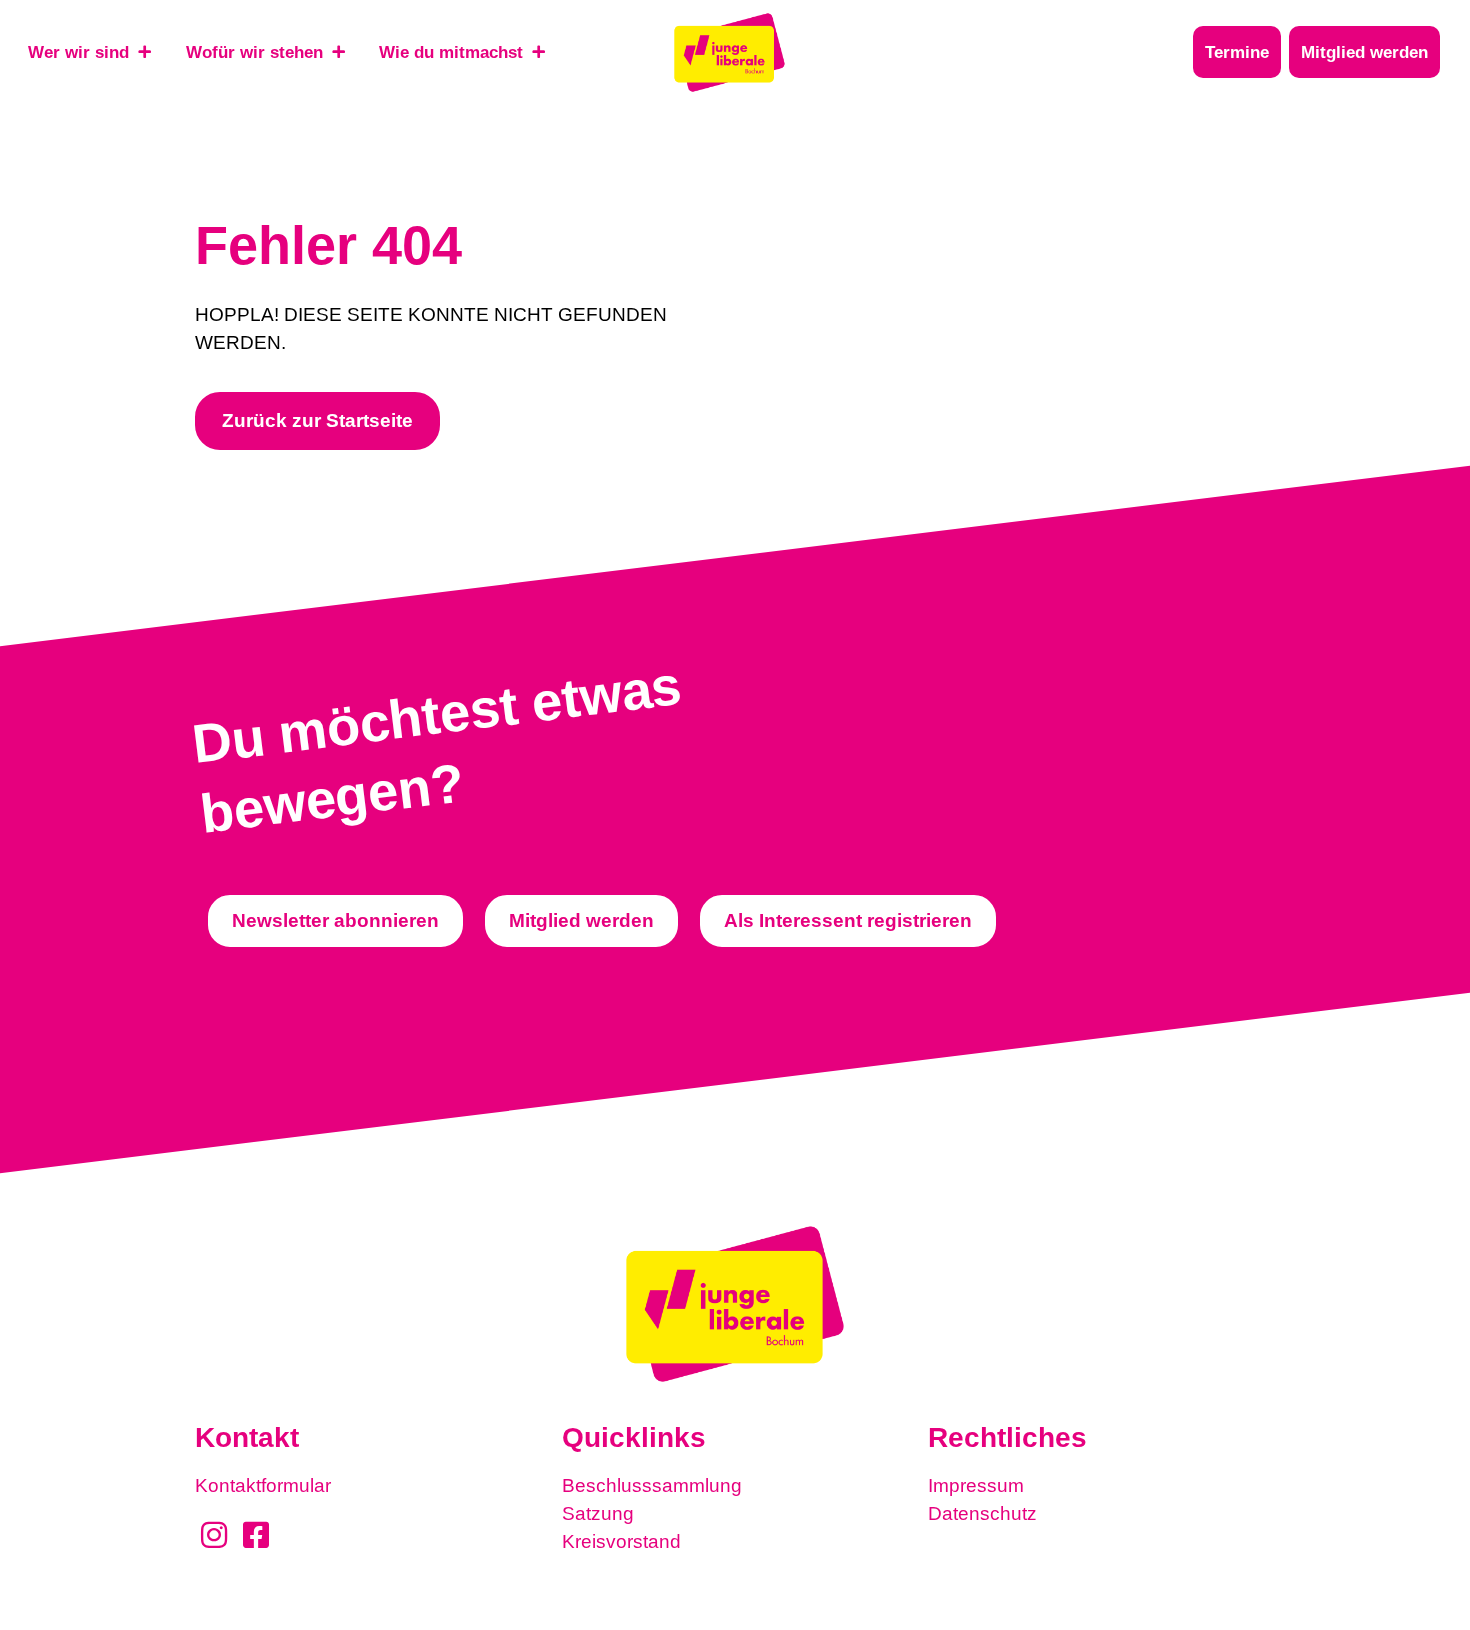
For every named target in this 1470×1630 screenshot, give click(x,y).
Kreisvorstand (621, 1541)
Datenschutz (982, 1513)
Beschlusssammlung (652, 1485)
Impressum (976, 1485)
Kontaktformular (263, 1485)
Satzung (598, 1513)
